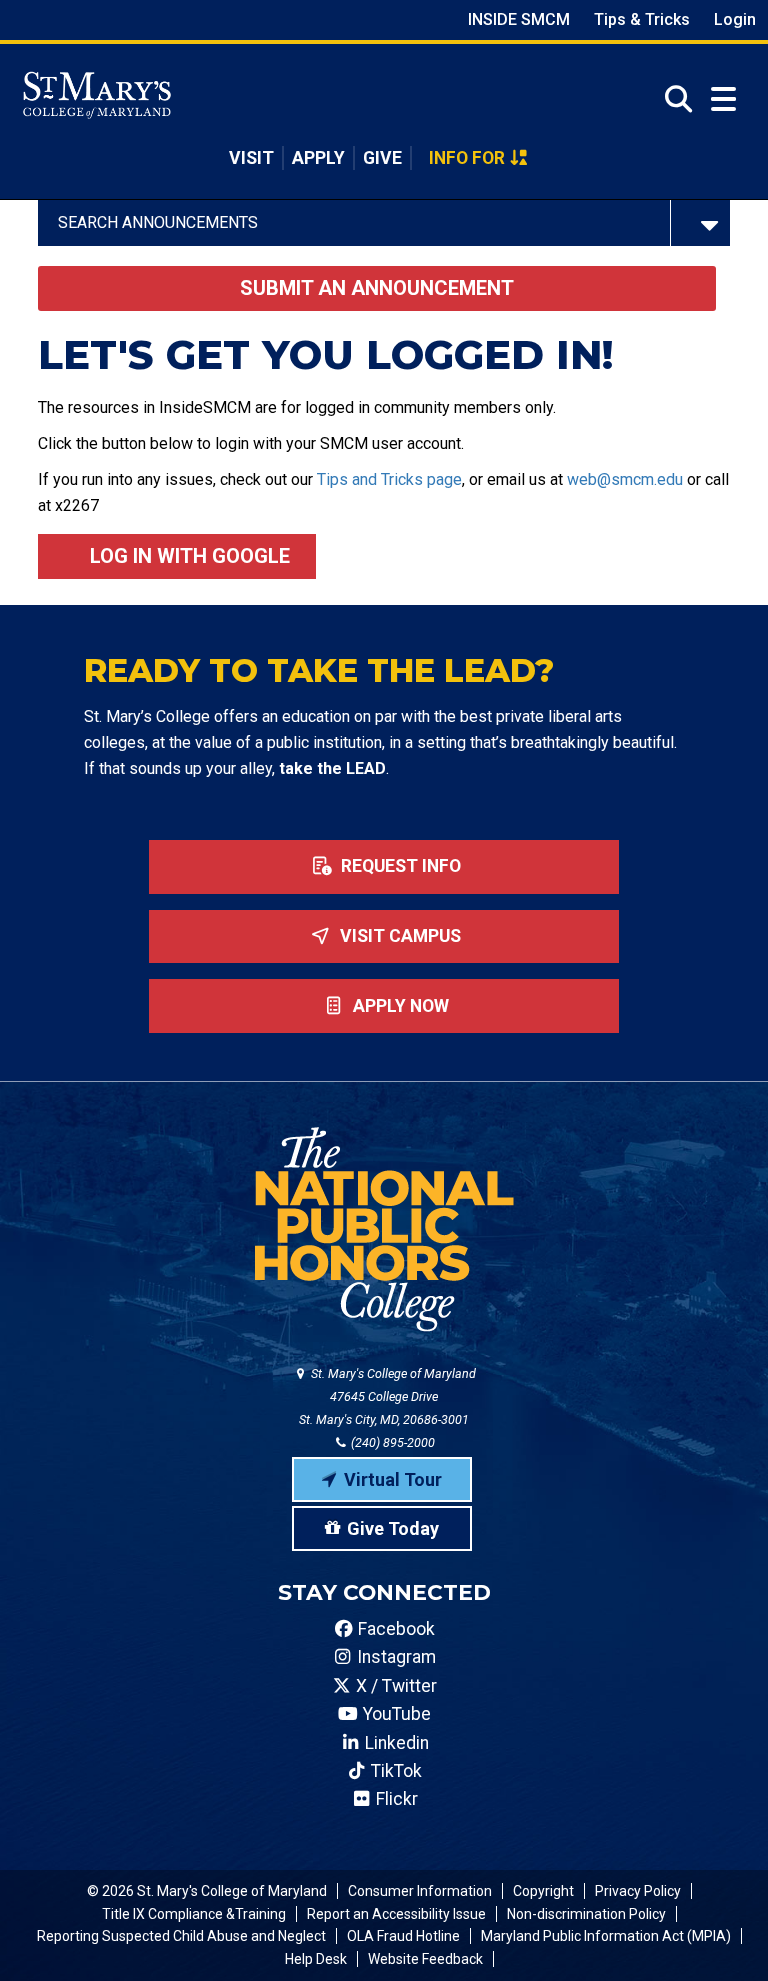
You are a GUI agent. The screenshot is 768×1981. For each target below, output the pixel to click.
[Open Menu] (723, 99)
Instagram (394, 1657)
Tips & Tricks (642, 19)
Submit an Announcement (377, 288)
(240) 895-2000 (391, 1442)
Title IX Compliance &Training (194, 1914)
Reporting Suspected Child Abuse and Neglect (181, 1936)
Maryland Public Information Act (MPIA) (606, 1936)
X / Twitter (394, 1686)
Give (382, 158)
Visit (251, 158)
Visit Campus (398, 936)
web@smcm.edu (625, 479)
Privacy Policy (638, 1891)
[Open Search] (672, 99)
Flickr (395, 1799)
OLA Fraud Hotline (403, 1936)
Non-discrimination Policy (586, 1914)
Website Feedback (425, 1959)
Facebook (394, 1629)
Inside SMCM (519, 19)
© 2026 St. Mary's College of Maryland (207, 1891)
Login (735, 19)
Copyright (543, 1891)
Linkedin (395, 1743)
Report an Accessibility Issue (396, 1914)
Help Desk (316, 1959)
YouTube (395, 1714)
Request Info (399, 866)
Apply (318, 158)
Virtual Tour (393, 1479)
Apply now (399, 1006)
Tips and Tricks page (389, 479)
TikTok (394, 1771)
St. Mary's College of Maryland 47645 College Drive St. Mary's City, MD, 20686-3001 (387, 1396)
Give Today (393, 1528)
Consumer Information (420, 1891)
